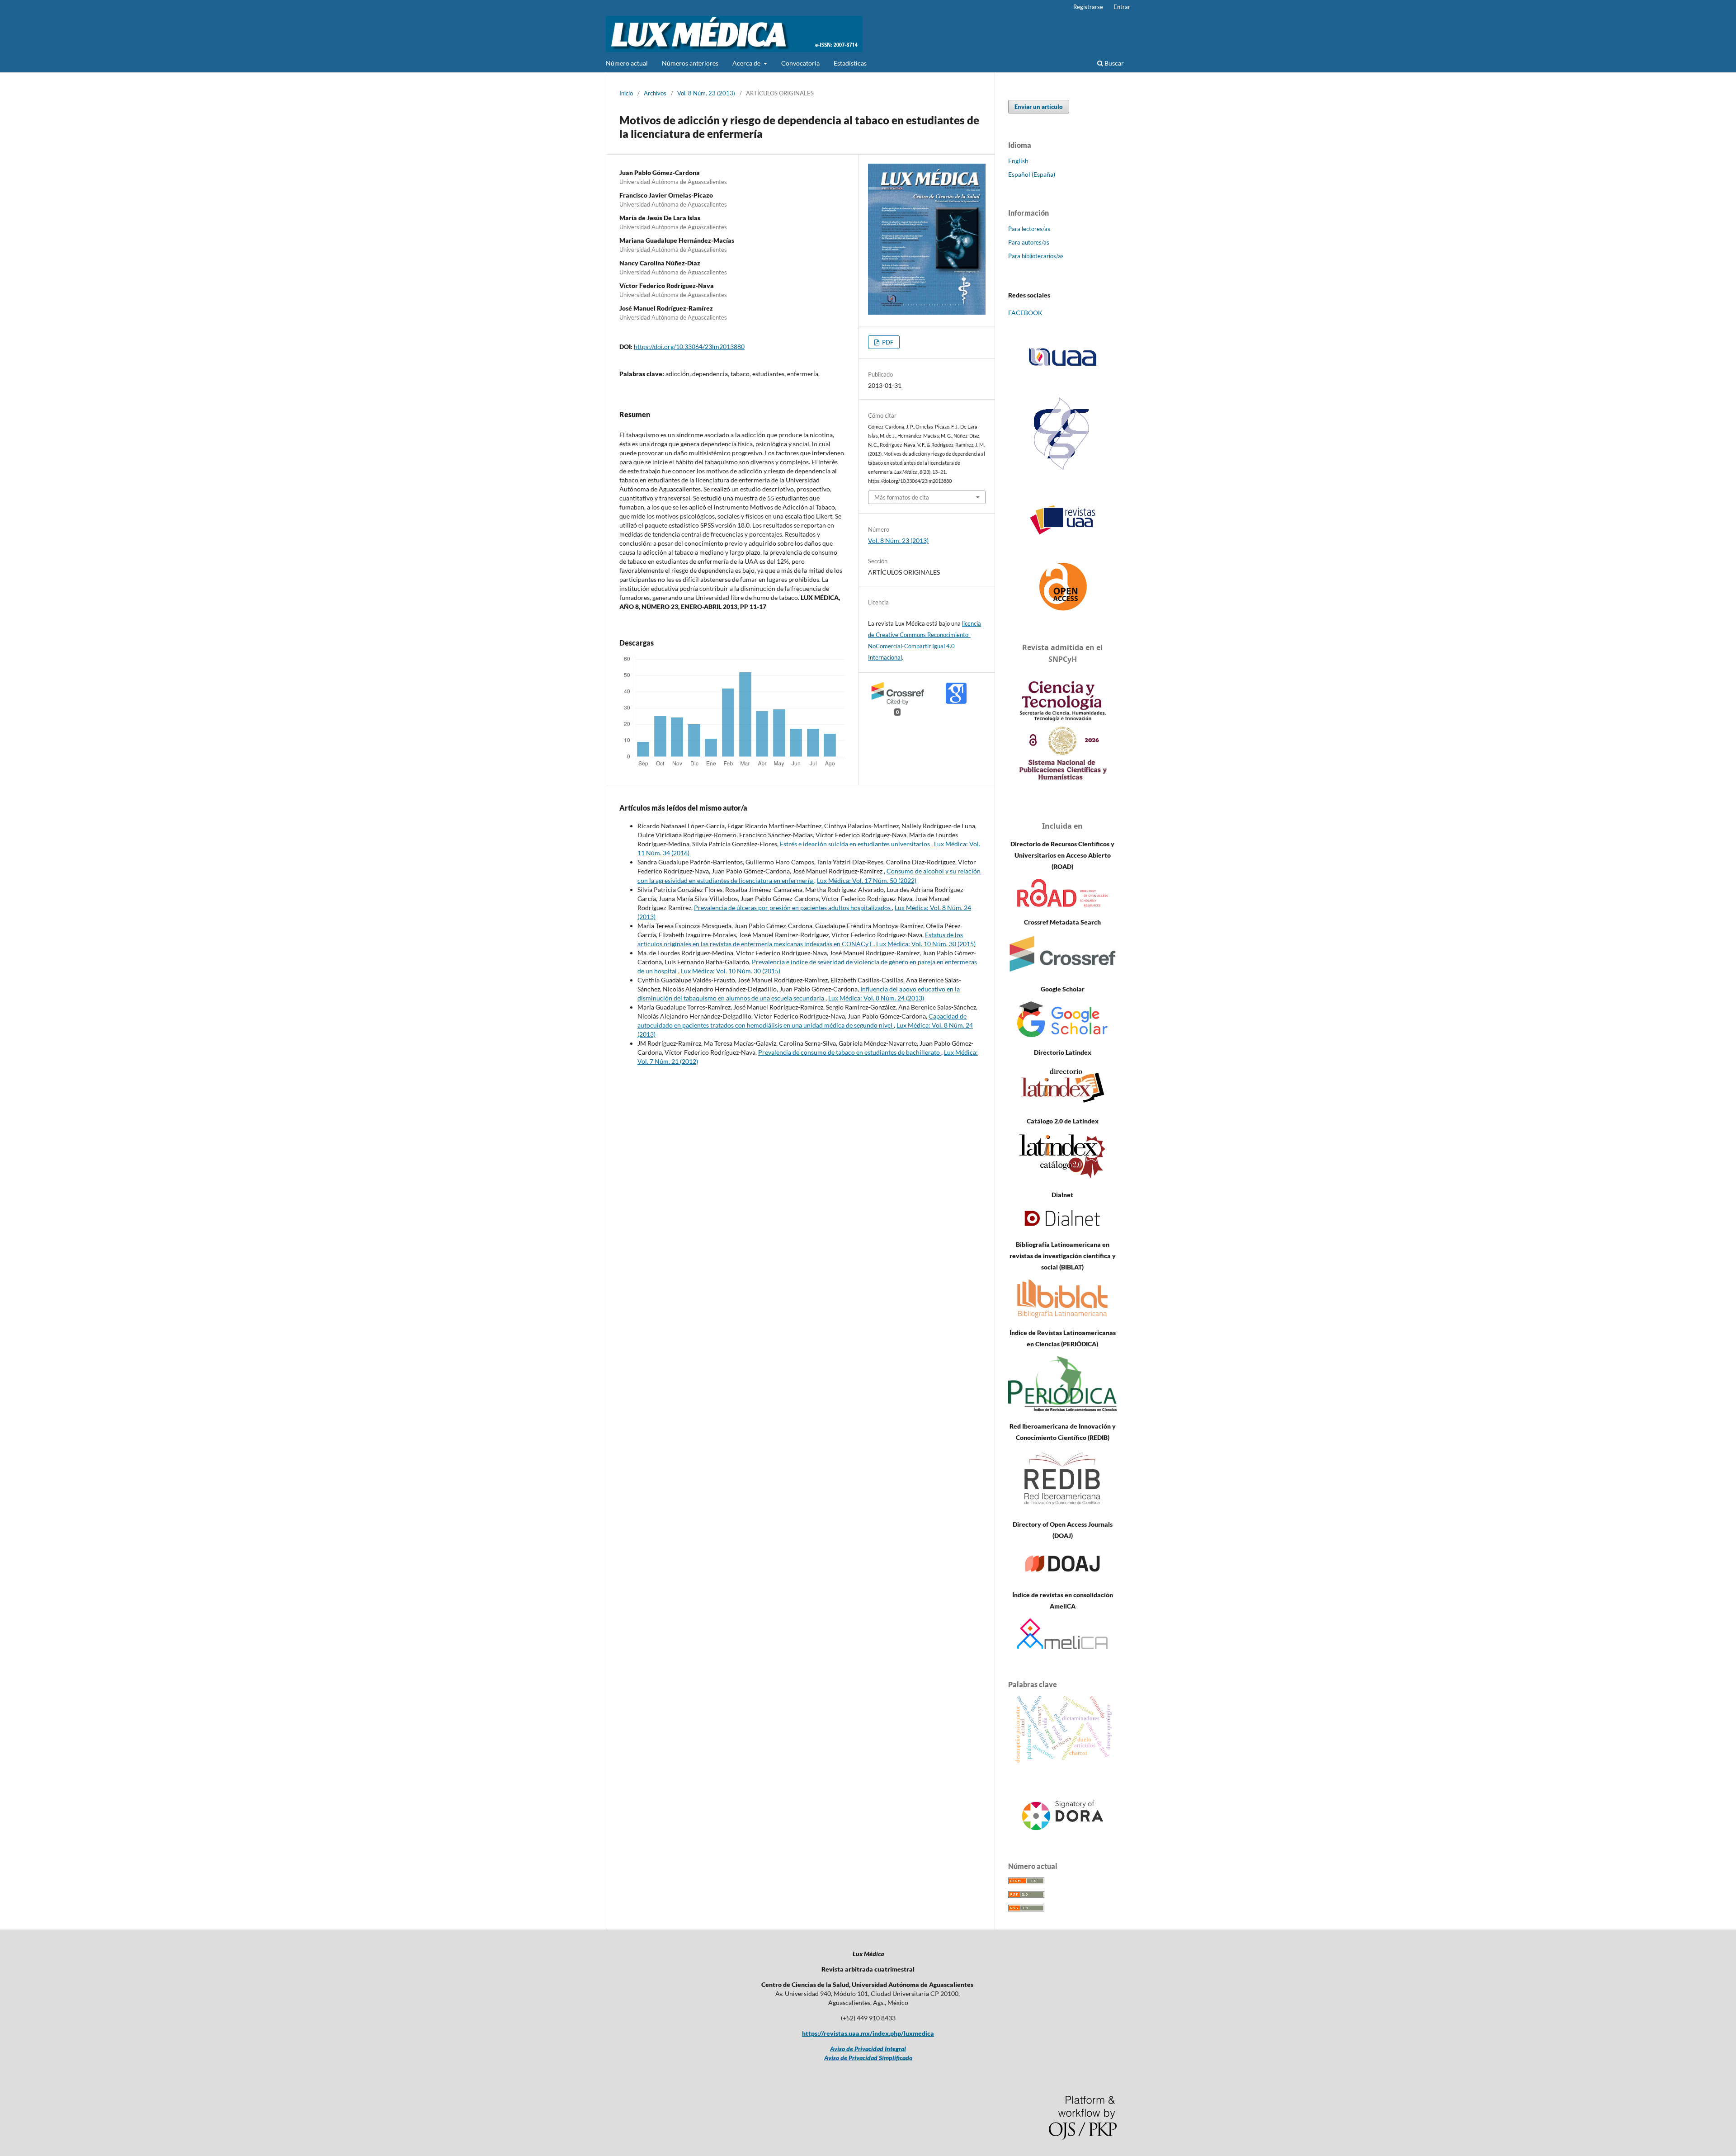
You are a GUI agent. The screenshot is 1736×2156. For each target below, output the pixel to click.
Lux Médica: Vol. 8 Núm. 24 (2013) (876, 998)
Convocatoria (800, 63)
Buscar (1113, 63)
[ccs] (1063, 471)
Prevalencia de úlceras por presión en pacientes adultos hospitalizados (793, 908)
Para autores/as (1029, 242)
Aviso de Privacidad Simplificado (868, 2058)
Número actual (627, 63)
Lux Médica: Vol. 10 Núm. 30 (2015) (926, 944)
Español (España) (1032, 174)
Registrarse (1088, 7)
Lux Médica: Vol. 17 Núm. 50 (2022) (867, 880)
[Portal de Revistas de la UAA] (1062, 520)
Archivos (655, 93)
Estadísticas (850, 63)
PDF (887, 342)
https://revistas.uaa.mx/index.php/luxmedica (868, 2033)
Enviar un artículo (1039, 107)
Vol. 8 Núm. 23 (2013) (706, 93)
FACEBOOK (1025, 313)
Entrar (1122, 7)
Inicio (626, 93)
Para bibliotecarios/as (1036, 256)
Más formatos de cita (902, 497)
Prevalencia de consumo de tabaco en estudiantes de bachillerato (850, 1052)
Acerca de (747, 63)
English (1018, 161)
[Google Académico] (1062, 1035)
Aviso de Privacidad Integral (868, 2049)
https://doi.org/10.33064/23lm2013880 (689, 347)
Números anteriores (690, 63)
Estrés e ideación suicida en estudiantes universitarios (856, 844)
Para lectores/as (1029, 229)
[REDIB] (1062, 1507)
